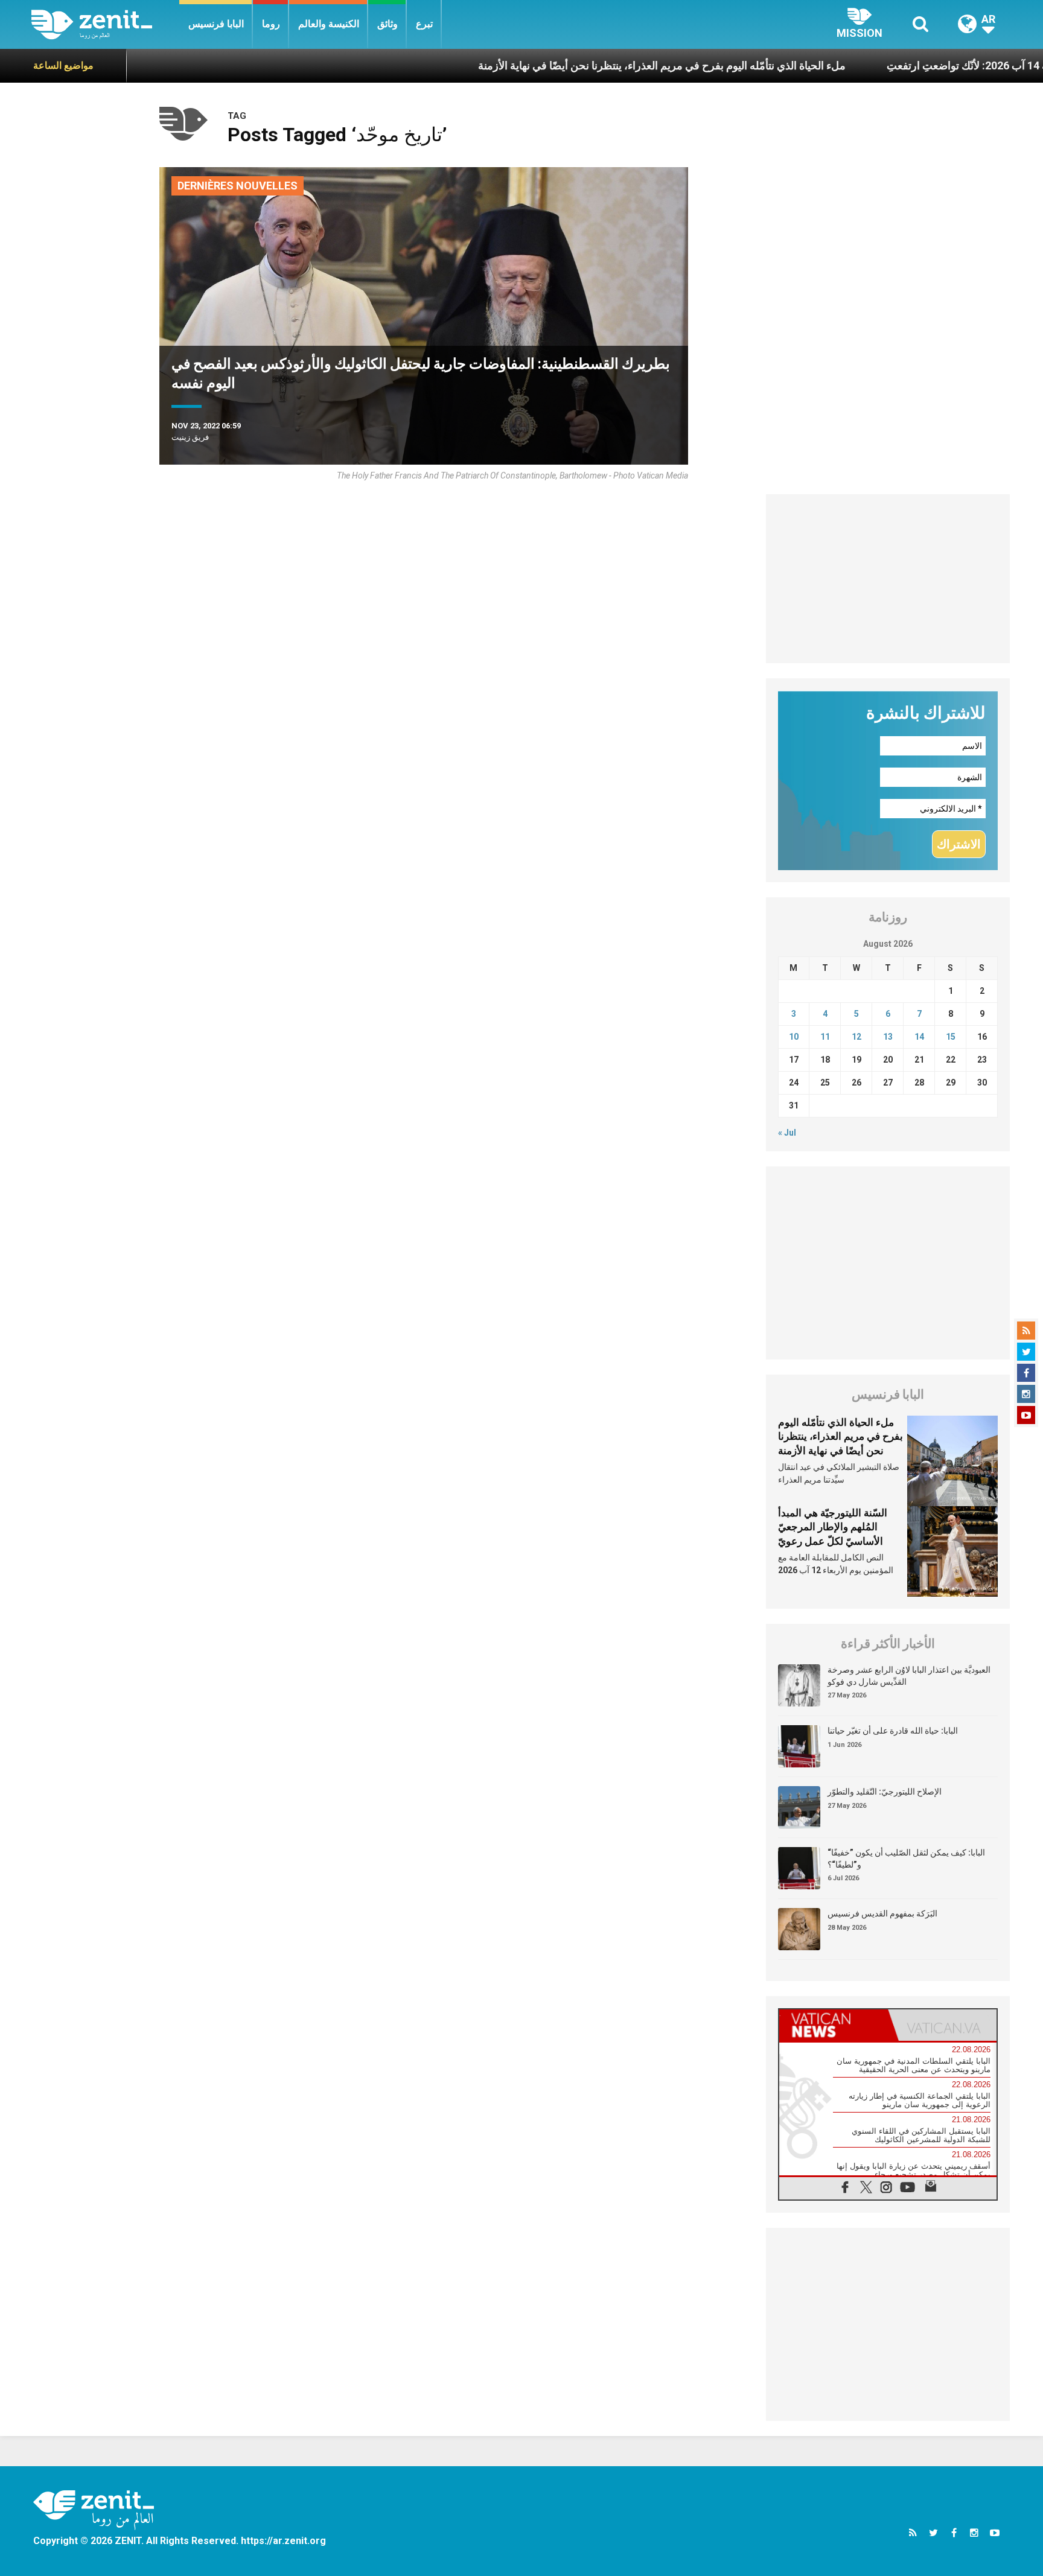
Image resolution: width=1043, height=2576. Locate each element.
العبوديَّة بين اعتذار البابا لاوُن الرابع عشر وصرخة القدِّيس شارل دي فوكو (909, 1676)
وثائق (388, 24)
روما (271, 24)
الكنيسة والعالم (329, 24)
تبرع (424, 24)
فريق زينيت (190, 437)
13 (888, 1037)
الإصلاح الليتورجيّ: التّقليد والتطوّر (885, 1792)
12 (856, 1037)
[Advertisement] (888, 579)
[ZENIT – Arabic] (105, 24)
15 (951, 1037)
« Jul (787, 1133)
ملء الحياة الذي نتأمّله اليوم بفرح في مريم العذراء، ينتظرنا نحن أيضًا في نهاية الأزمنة (585, 65)
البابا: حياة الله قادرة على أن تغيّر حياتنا (893, 1731)
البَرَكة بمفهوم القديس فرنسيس (882, 1913)
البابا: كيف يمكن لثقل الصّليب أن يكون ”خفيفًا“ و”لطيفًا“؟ (906, 1859)
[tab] (834, 2025)
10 (794, 1037)
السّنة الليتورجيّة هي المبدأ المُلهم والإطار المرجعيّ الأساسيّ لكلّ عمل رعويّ (833, 1527)
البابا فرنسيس (216, 24)
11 (825, 1037)
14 (919, 1037)
